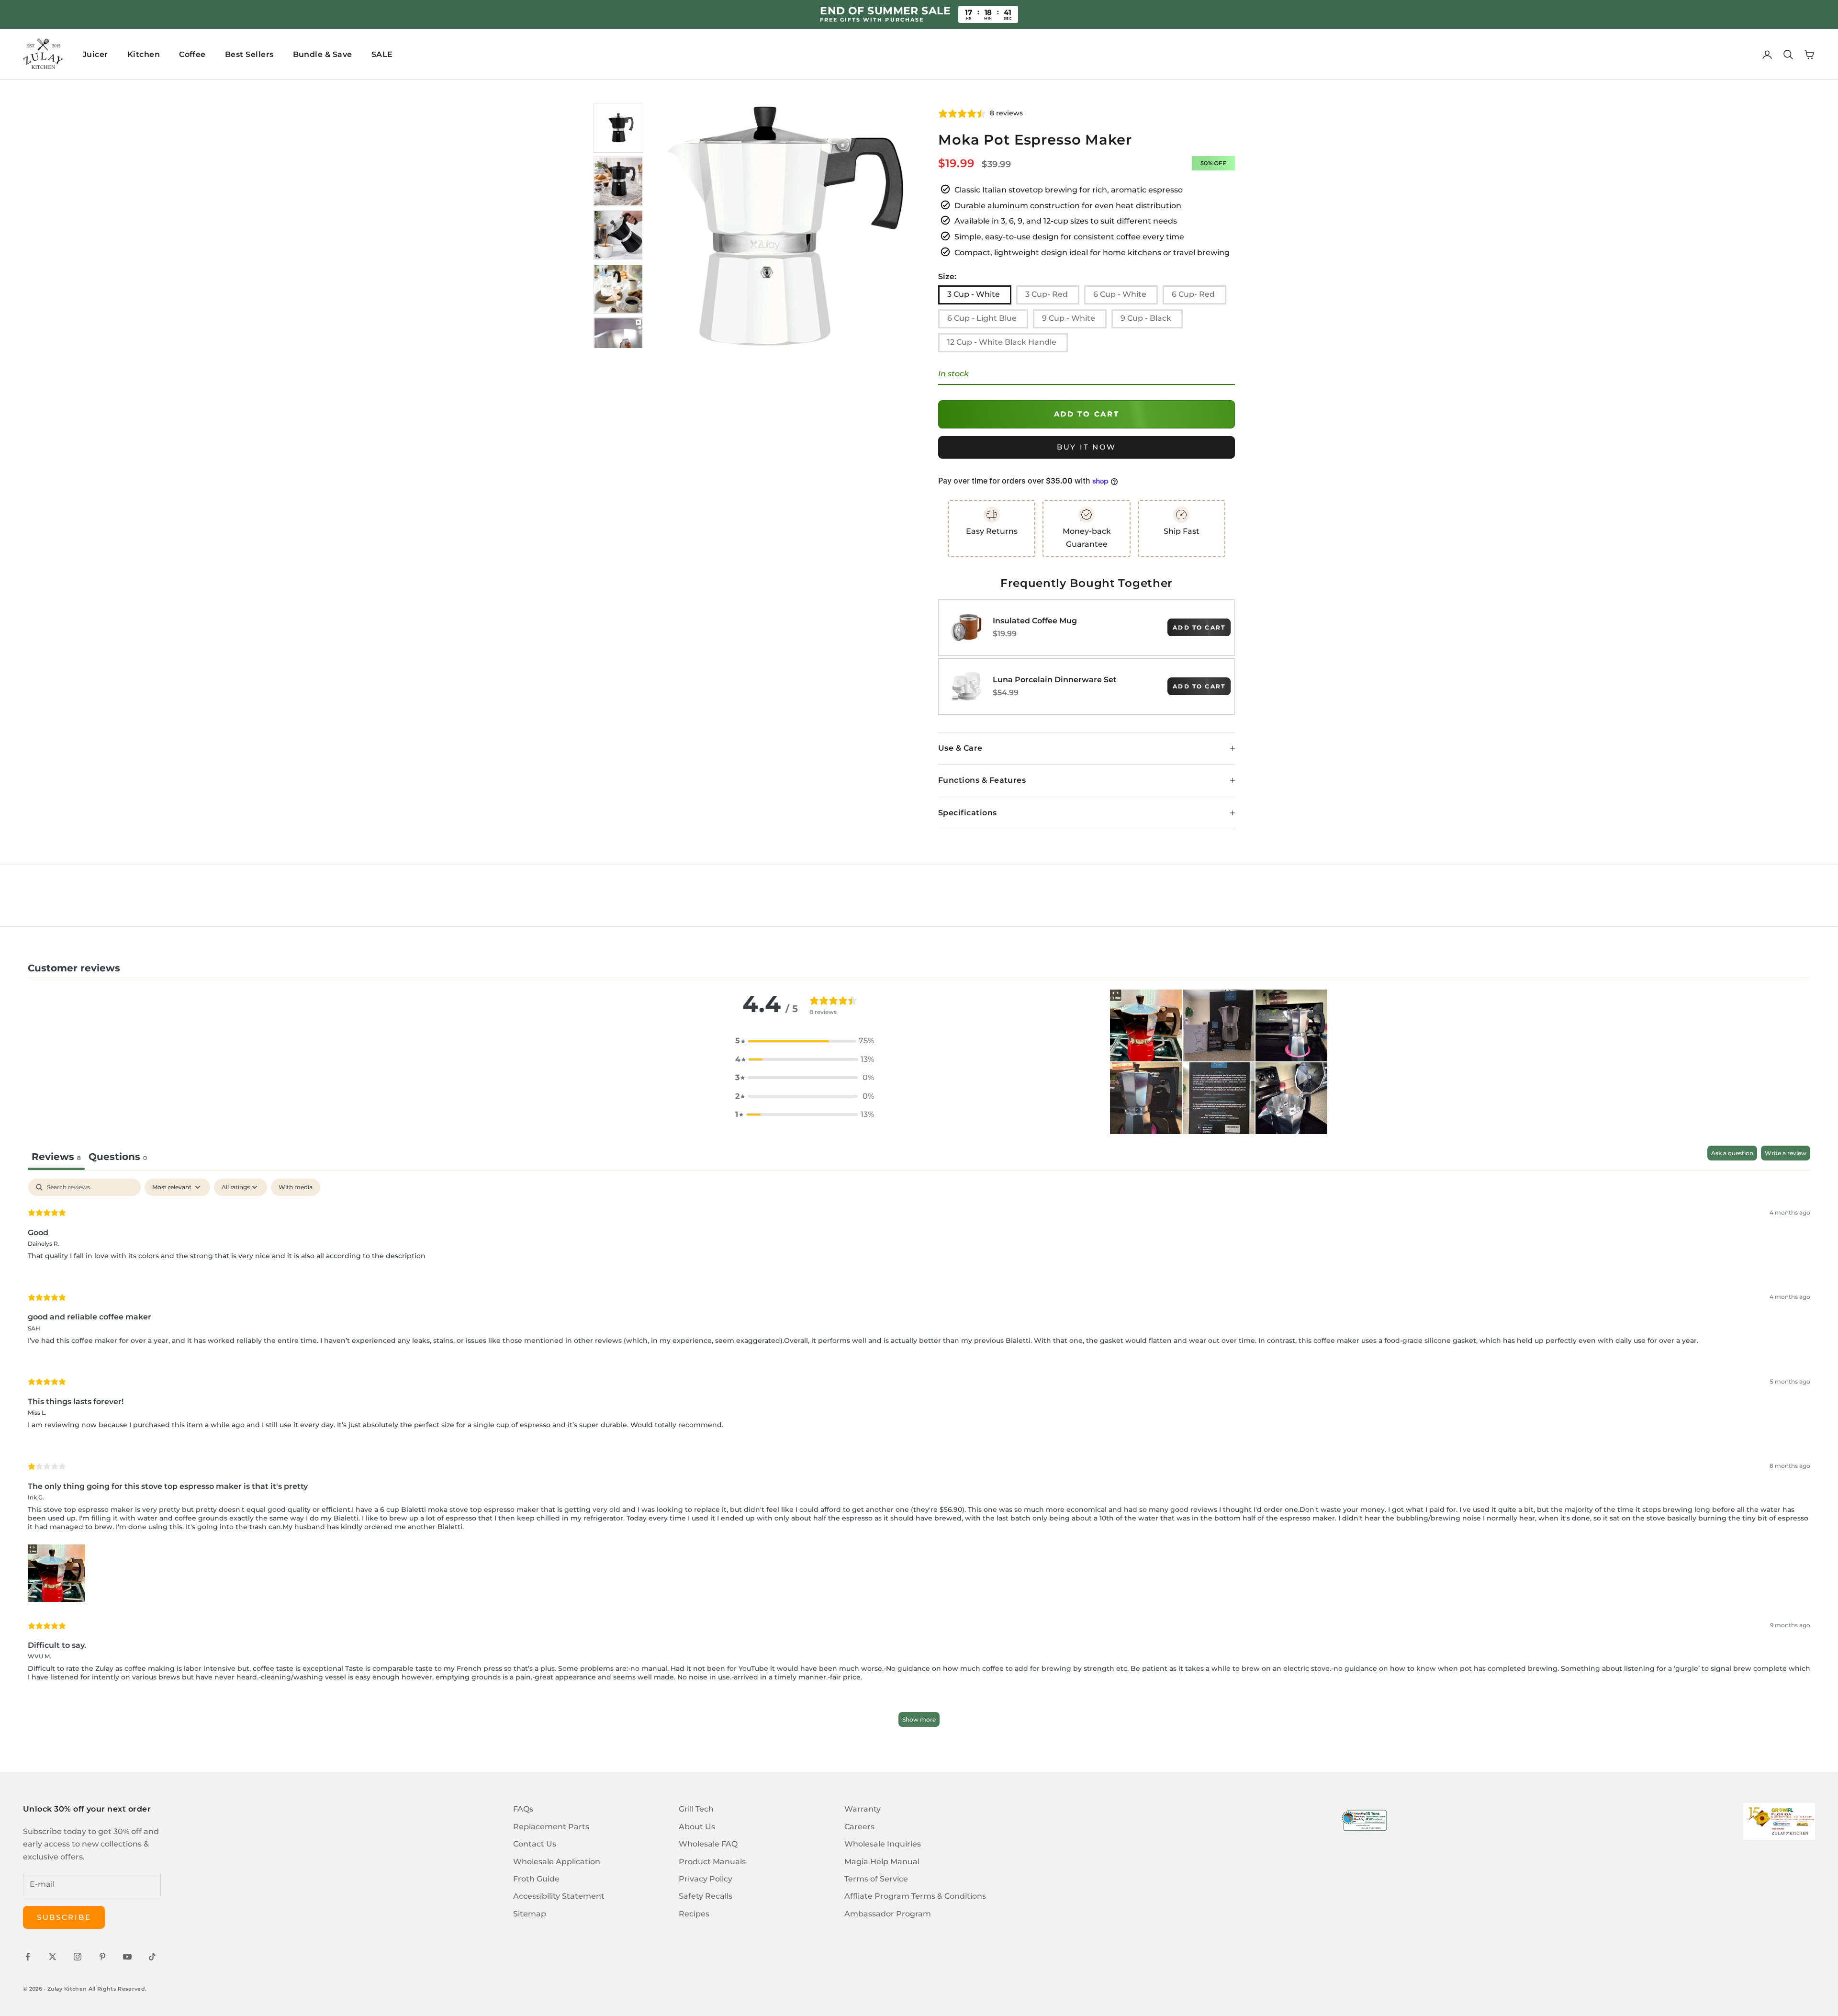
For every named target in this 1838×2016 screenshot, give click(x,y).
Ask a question (1732, 1153)
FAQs (523, 1809)
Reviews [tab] (56, 1157)
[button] (805, 1041)
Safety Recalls (706, 1896)
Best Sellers (249, 54)
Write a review (1786, 1153)
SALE (382, 54)
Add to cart (1087, 414)
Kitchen (144, 54)
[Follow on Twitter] (53, 1957)
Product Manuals (712, 1862)
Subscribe (64, 1917)
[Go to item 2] (618, 181)
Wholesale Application (557, 1862)
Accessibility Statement (559, 1896)
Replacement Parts (551, 1827)
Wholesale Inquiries (883, 1844)
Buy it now (1087, 447)
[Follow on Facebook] (28, 1957)
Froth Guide (536, 1879)
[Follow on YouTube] (127, 1957)
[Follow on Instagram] (78, 1957)
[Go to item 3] (618, 235)
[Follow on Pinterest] (102, 1957)
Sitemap (530, 1914)
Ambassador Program (888, 1914)
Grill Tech (696, 1809)
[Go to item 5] (618, 342)
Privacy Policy (706, 1879)
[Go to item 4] (618, 289)
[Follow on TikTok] (152, 1957)
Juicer (95, 54)
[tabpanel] (919, 1457)
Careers (859, 1827)
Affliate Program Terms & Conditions (915, 1896)
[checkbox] (296, 1187)
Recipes (694, 1914)
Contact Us (535, 1844)
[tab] (118, 1158)
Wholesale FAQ (708, 1844)
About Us (697, 1827)
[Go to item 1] (618, 128)
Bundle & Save (323, 54)
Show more (919, 1719)
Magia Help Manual (882, 1862)
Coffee (192, 54)
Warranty (863, 1809)
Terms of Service (876, 1879)
